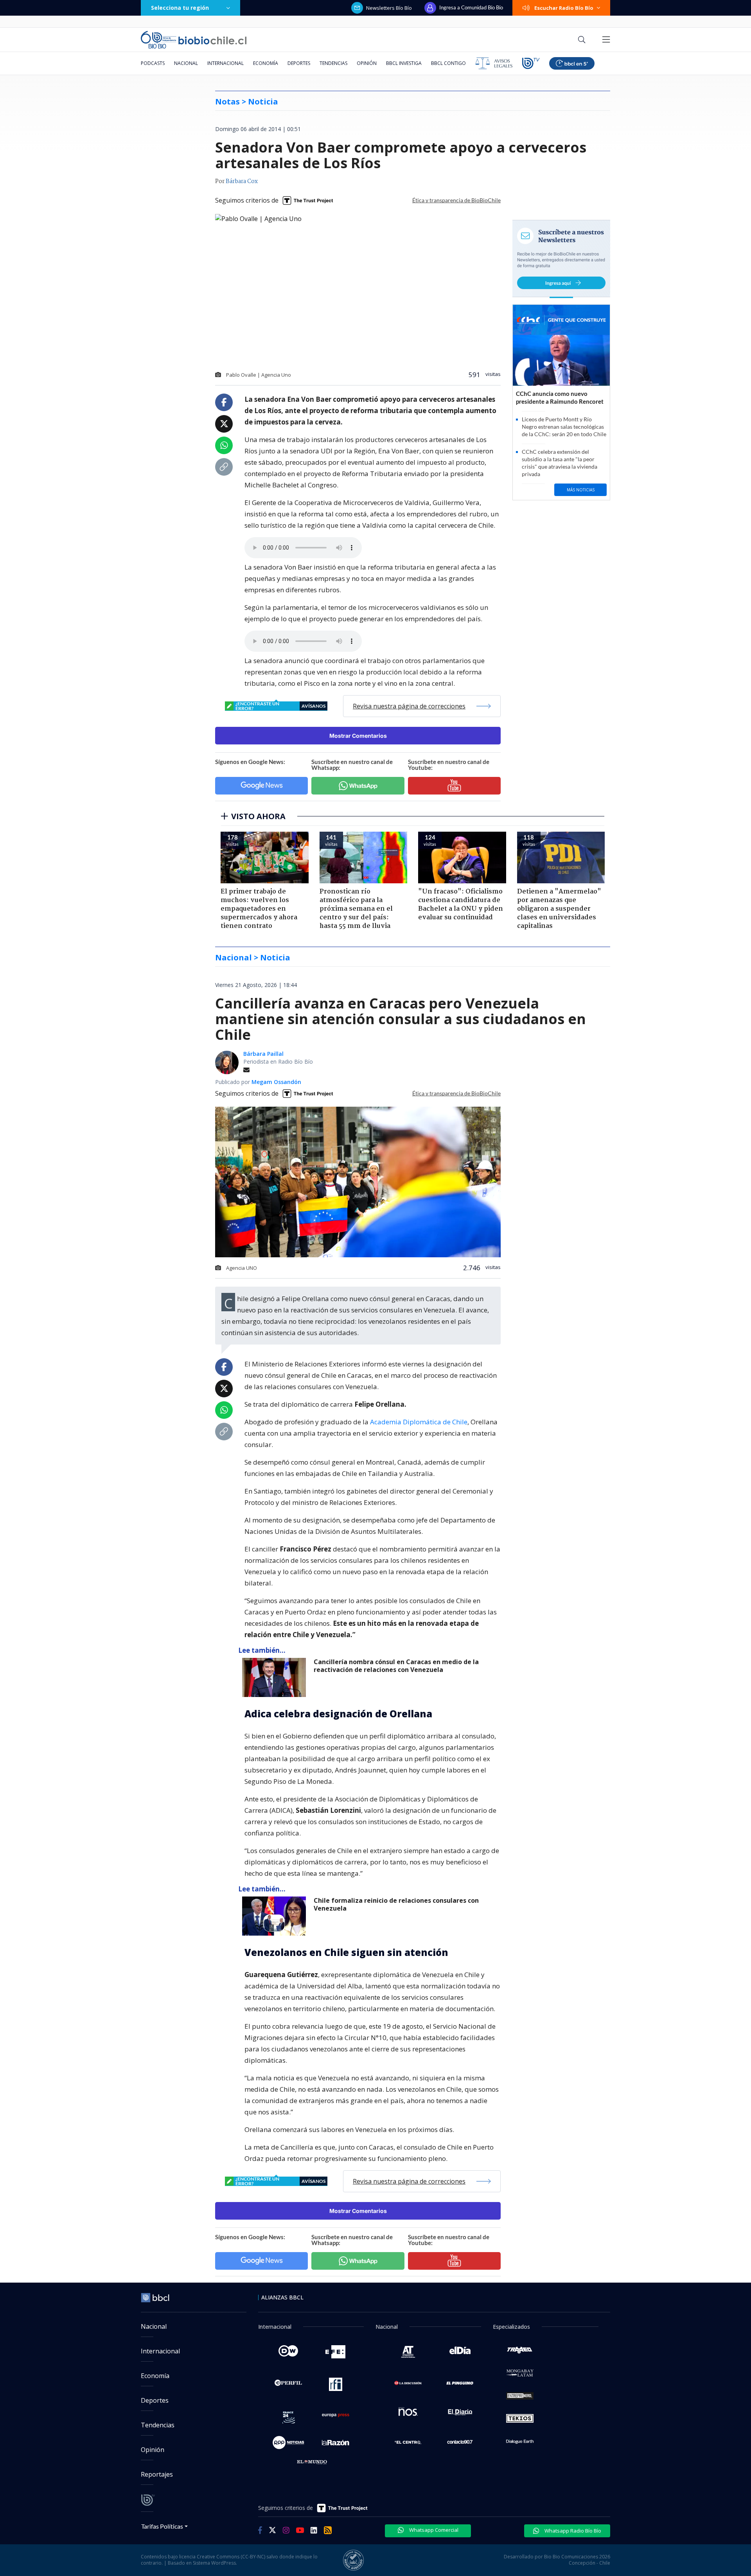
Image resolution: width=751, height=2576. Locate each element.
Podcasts (153, 63)
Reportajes (157, 2474)
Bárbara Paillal (263, 1054)
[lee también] (276, 1677)
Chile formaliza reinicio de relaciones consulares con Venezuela (396, 1905)
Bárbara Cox (242, 182)
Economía (266, 63)
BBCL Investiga (404, 63)
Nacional (186, 63)
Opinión (367, 63)
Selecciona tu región (180, 8)
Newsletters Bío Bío (389, 8)
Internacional (225, 63)
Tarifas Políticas (162, 2526)
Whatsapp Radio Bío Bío (572, 2531)
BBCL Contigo (448, 63)
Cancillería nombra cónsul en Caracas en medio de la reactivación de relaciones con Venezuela (396, 1666)
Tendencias (333, 63)
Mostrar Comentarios (358, 736)
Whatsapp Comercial (433, 2530)
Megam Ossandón (276, 1082)
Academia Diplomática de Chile (419, 1422)
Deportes (299, 63)
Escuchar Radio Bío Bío (564, 8)
